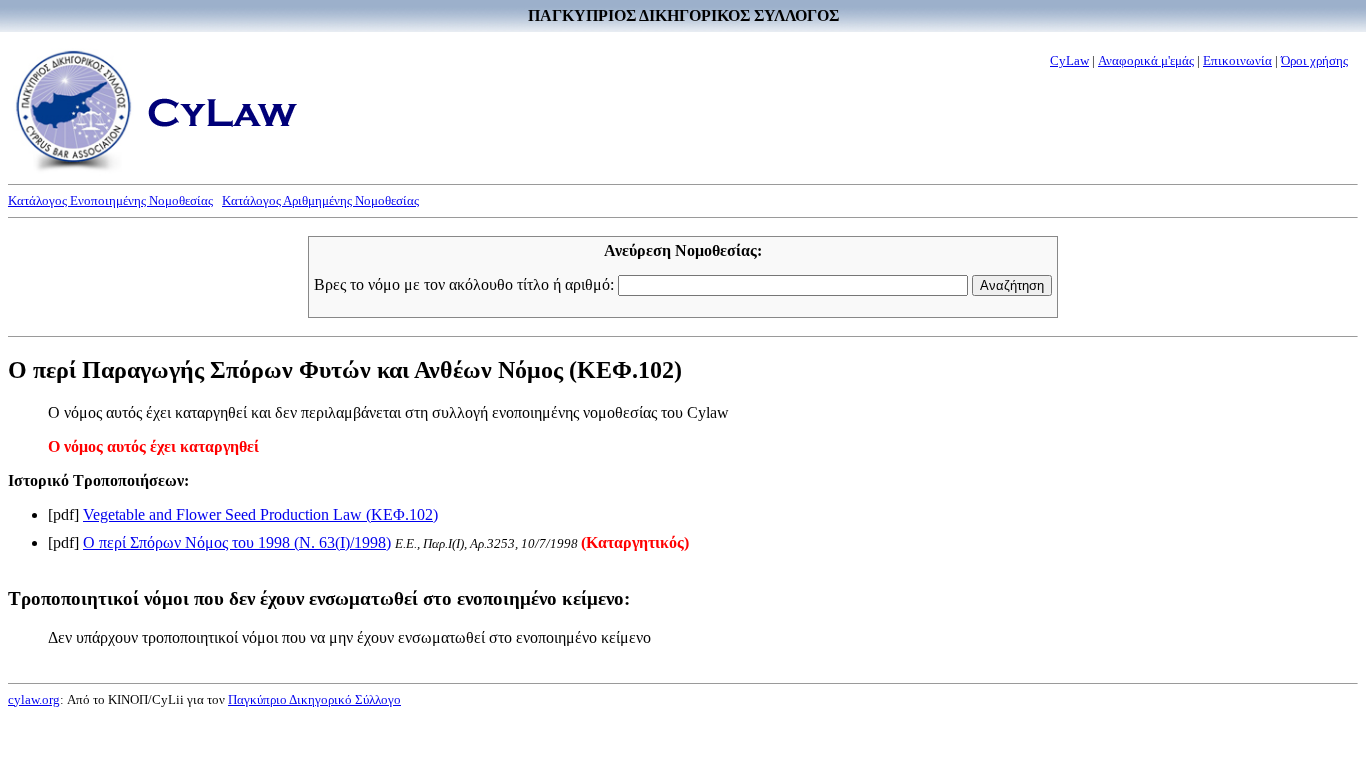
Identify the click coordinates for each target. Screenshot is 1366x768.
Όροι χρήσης (1314, 60)
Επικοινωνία (1237, 60)
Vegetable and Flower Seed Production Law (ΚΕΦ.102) (260, 514)
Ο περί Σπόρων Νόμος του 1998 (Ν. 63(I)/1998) (237, 542)
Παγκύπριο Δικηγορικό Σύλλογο (314, 699)
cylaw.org (34, 699)
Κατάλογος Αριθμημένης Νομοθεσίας (320, 200)
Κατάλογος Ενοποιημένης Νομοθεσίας (110, 200)
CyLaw (1069, 60)
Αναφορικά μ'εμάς (1146, 60)
